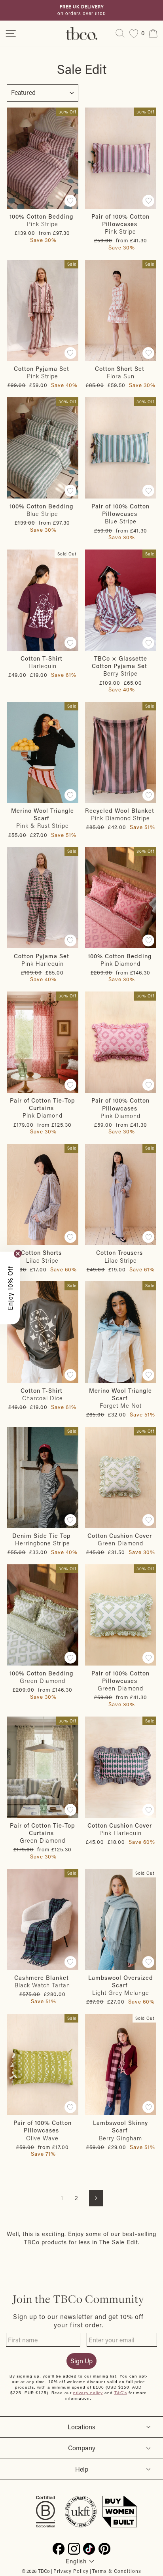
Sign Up (81, 2361)
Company (82, 2448)
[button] (10, 1288)
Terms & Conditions (117, 2571)
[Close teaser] (18, 1254)
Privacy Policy (71, 2571)
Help (82, 2469)
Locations (81, 2427)
